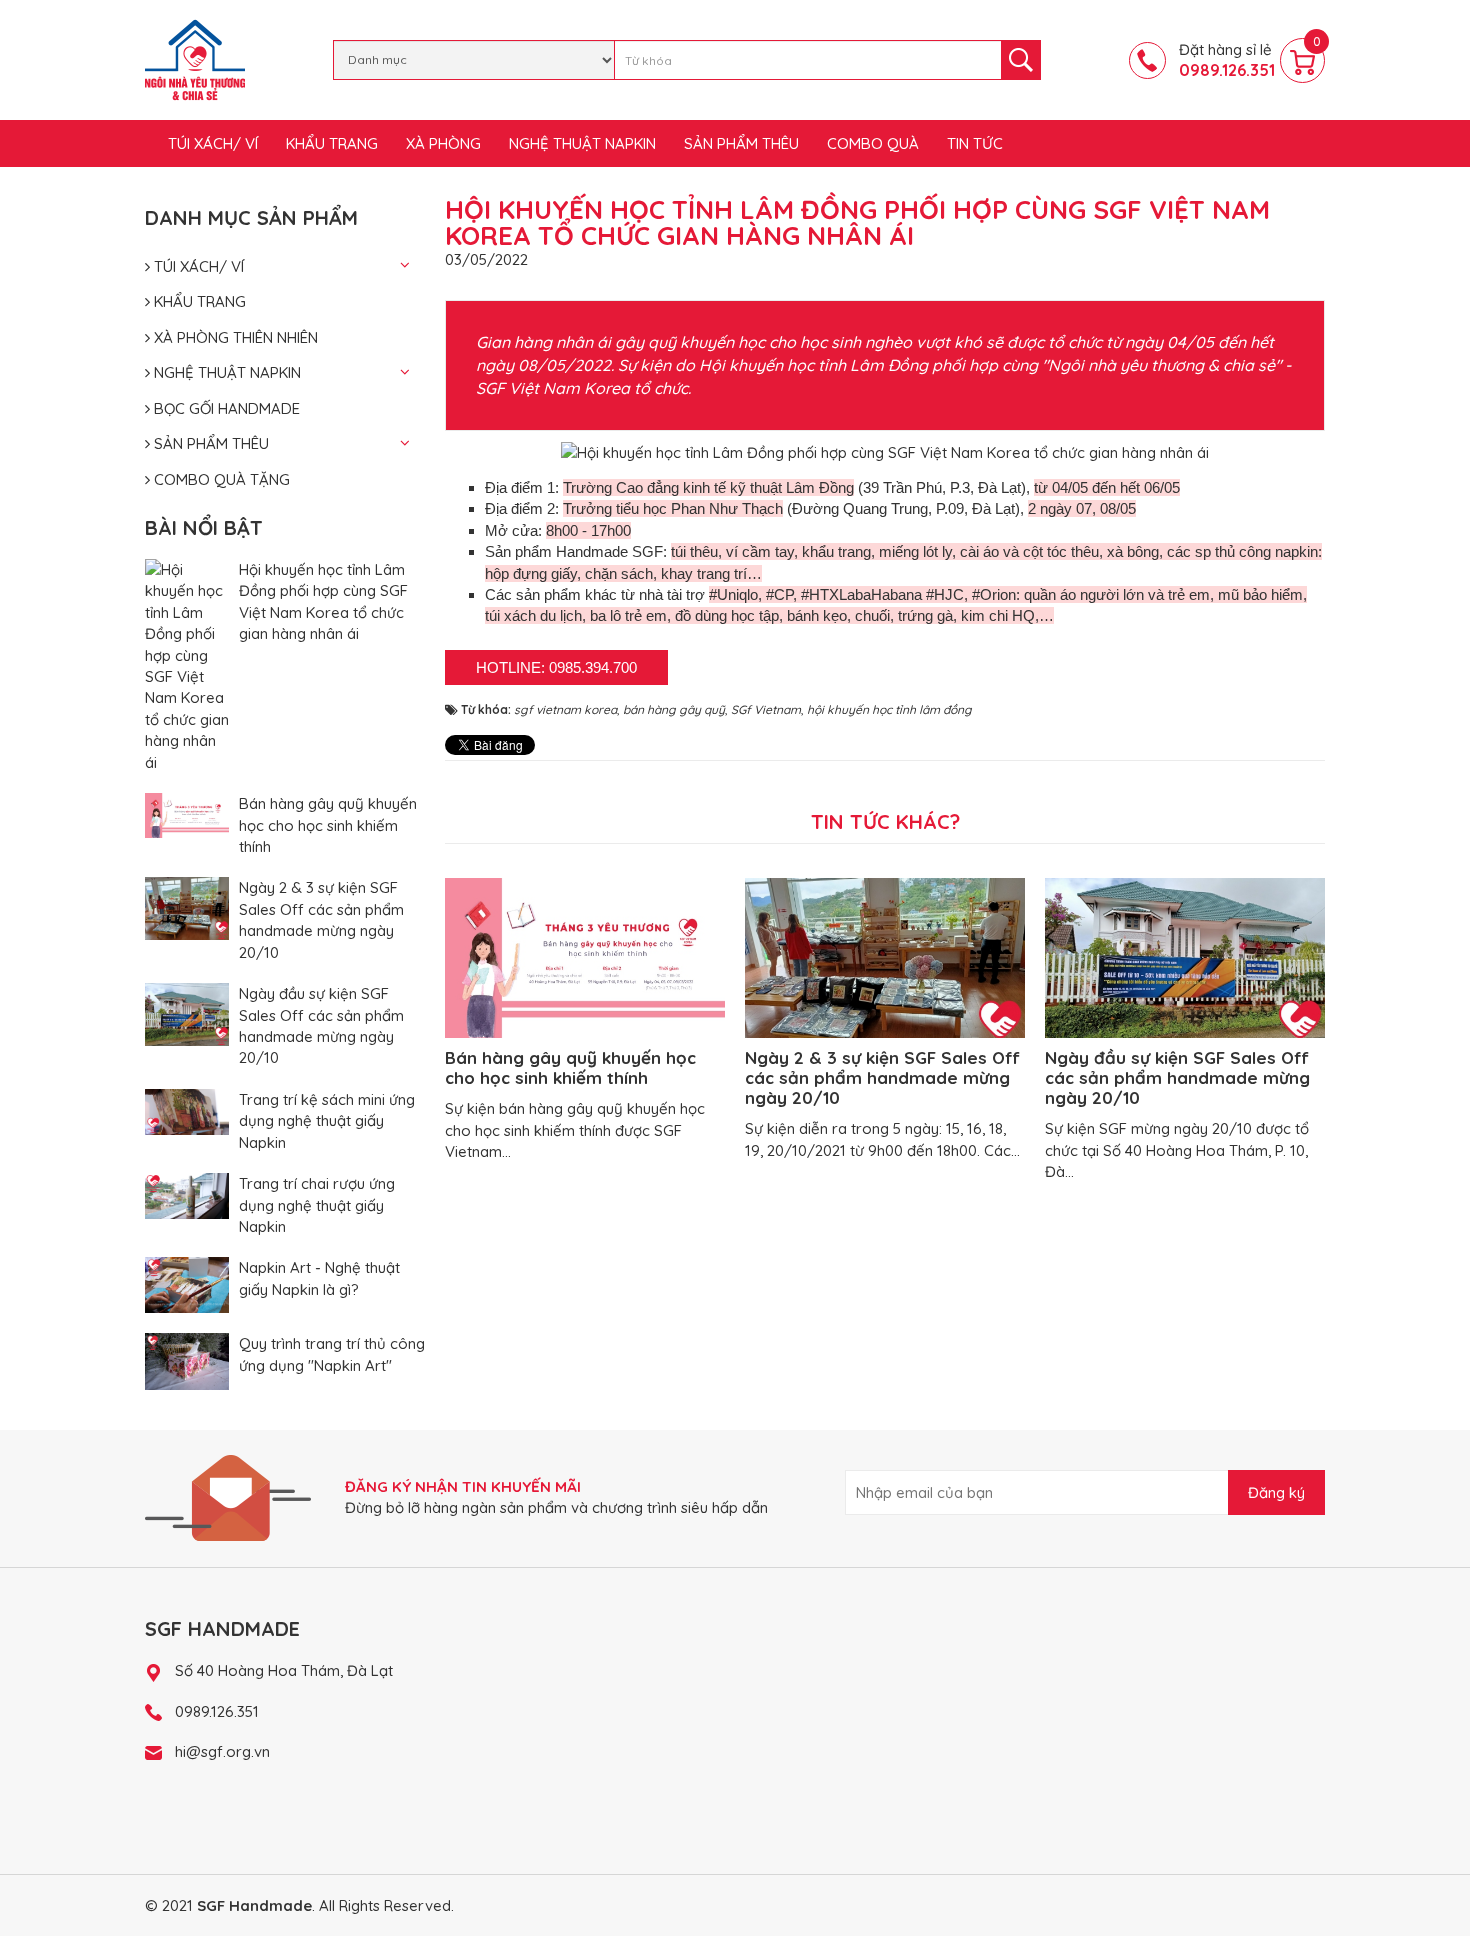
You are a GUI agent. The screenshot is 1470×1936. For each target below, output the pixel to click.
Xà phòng (443, 143)
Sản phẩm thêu (741, 143)
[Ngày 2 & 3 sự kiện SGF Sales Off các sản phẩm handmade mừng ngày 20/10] (187, 907)
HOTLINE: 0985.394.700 (556, 667)
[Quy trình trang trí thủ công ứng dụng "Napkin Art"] (187, 1359)
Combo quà (873, 143)
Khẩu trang (332, 143)
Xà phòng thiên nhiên (234, 337)
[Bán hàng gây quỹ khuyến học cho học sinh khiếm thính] (187, 813)
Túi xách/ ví (213, 143)
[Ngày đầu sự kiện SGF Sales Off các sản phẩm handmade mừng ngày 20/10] (187, 1012)
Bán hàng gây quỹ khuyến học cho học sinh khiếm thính (328, 825)
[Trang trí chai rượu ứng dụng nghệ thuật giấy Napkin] (187, 1194)
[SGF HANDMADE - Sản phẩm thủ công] (195, 58)
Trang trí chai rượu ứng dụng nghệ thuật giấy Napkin (317, 1205)
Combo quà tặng (220, 479)
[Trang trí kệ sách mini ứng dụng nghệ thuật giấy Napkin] (187, 1110)
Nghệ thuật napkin (582, 143)
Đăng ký (1276, 1492)
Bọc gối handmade (225, 408)
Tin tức (975, 143)
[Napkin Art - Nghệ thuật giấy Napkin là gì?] (187, 1283)
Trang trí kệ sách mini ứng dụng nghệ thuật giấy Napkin (327, 1121)
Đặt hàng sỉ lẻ (1227, 60)
